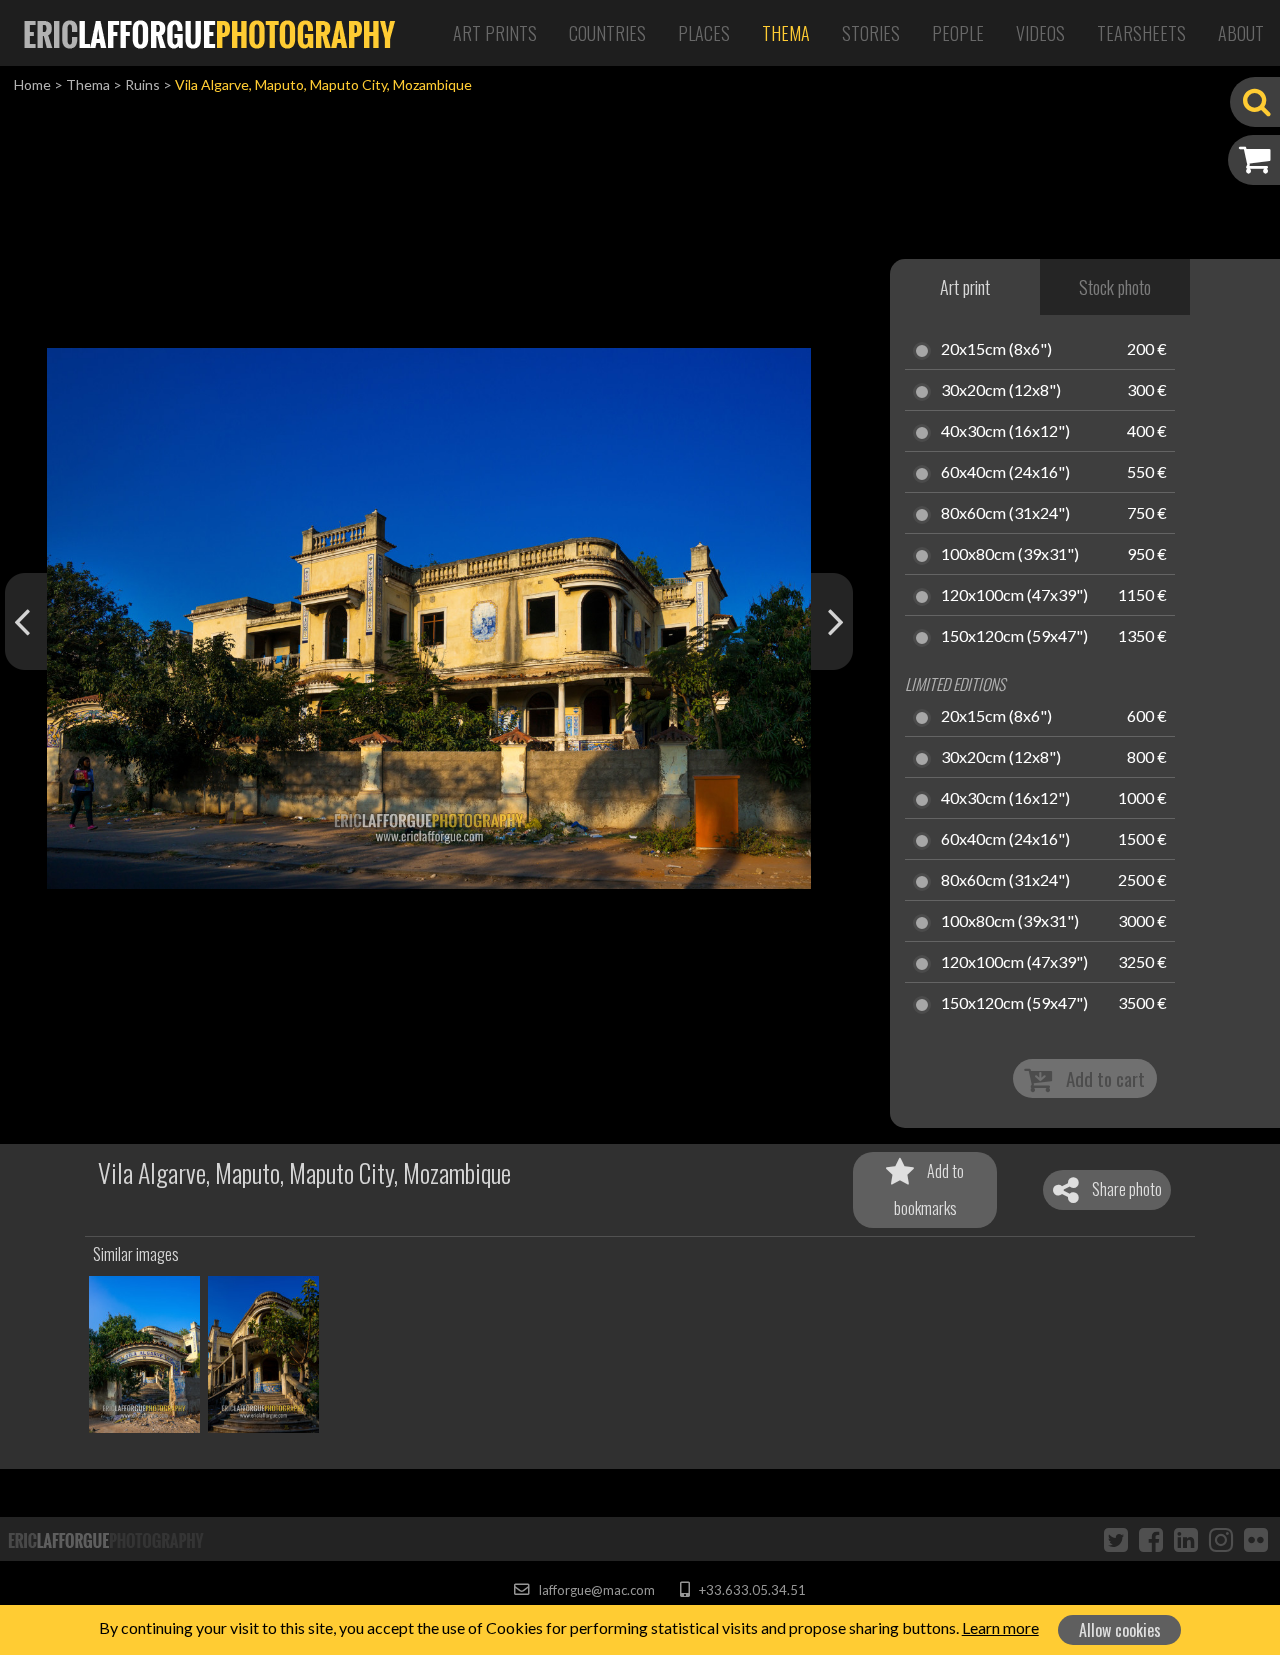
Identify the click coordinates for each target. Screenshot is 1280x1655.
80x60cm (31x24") (1005, 514)
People (958, 33)
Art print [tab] (965, 287)
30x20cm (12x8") (1001, 391)
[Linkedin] (1186, 1539)
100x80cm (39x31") (1010, 555)
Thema (786, 33)
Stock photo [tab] (1115, 287)
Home (32, 84)
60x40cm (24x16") (1005, 473)
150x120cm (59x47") (1014, 637)
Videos (1040, 33)
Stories (871, 33)
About (1241, 33)
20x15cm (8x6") (996, 350)
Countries (607, 33)
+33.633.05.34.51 (750, 1590)
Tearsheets (1141, 33)
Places (704, 33)
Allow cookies (1120, 1630)
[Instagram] (1221, 1539)
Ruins (142, 84)
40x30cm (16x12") (1005, 432)
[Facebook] (1151, 1539)
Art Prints (495, 33)
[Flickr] (1256, 1539)
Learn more (1000, 1627)
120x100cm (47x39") (1014, 596)
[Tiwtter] (1116, 1539)
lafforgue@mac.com (595, 1590)
